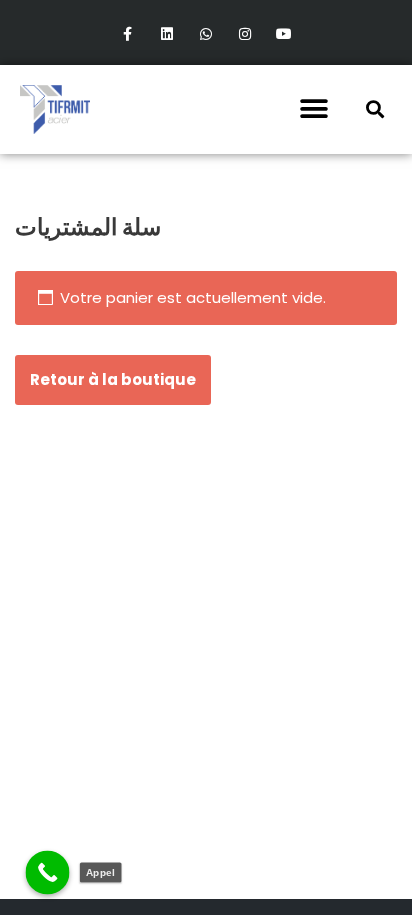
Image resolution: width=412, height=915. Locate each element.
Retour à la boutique (113, 379)
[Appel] (48, 873)
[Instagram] (245, 34)
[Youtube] (284, 34)
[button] (313, 109)
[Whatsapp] (205, 34)
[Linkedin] (166, 34)
